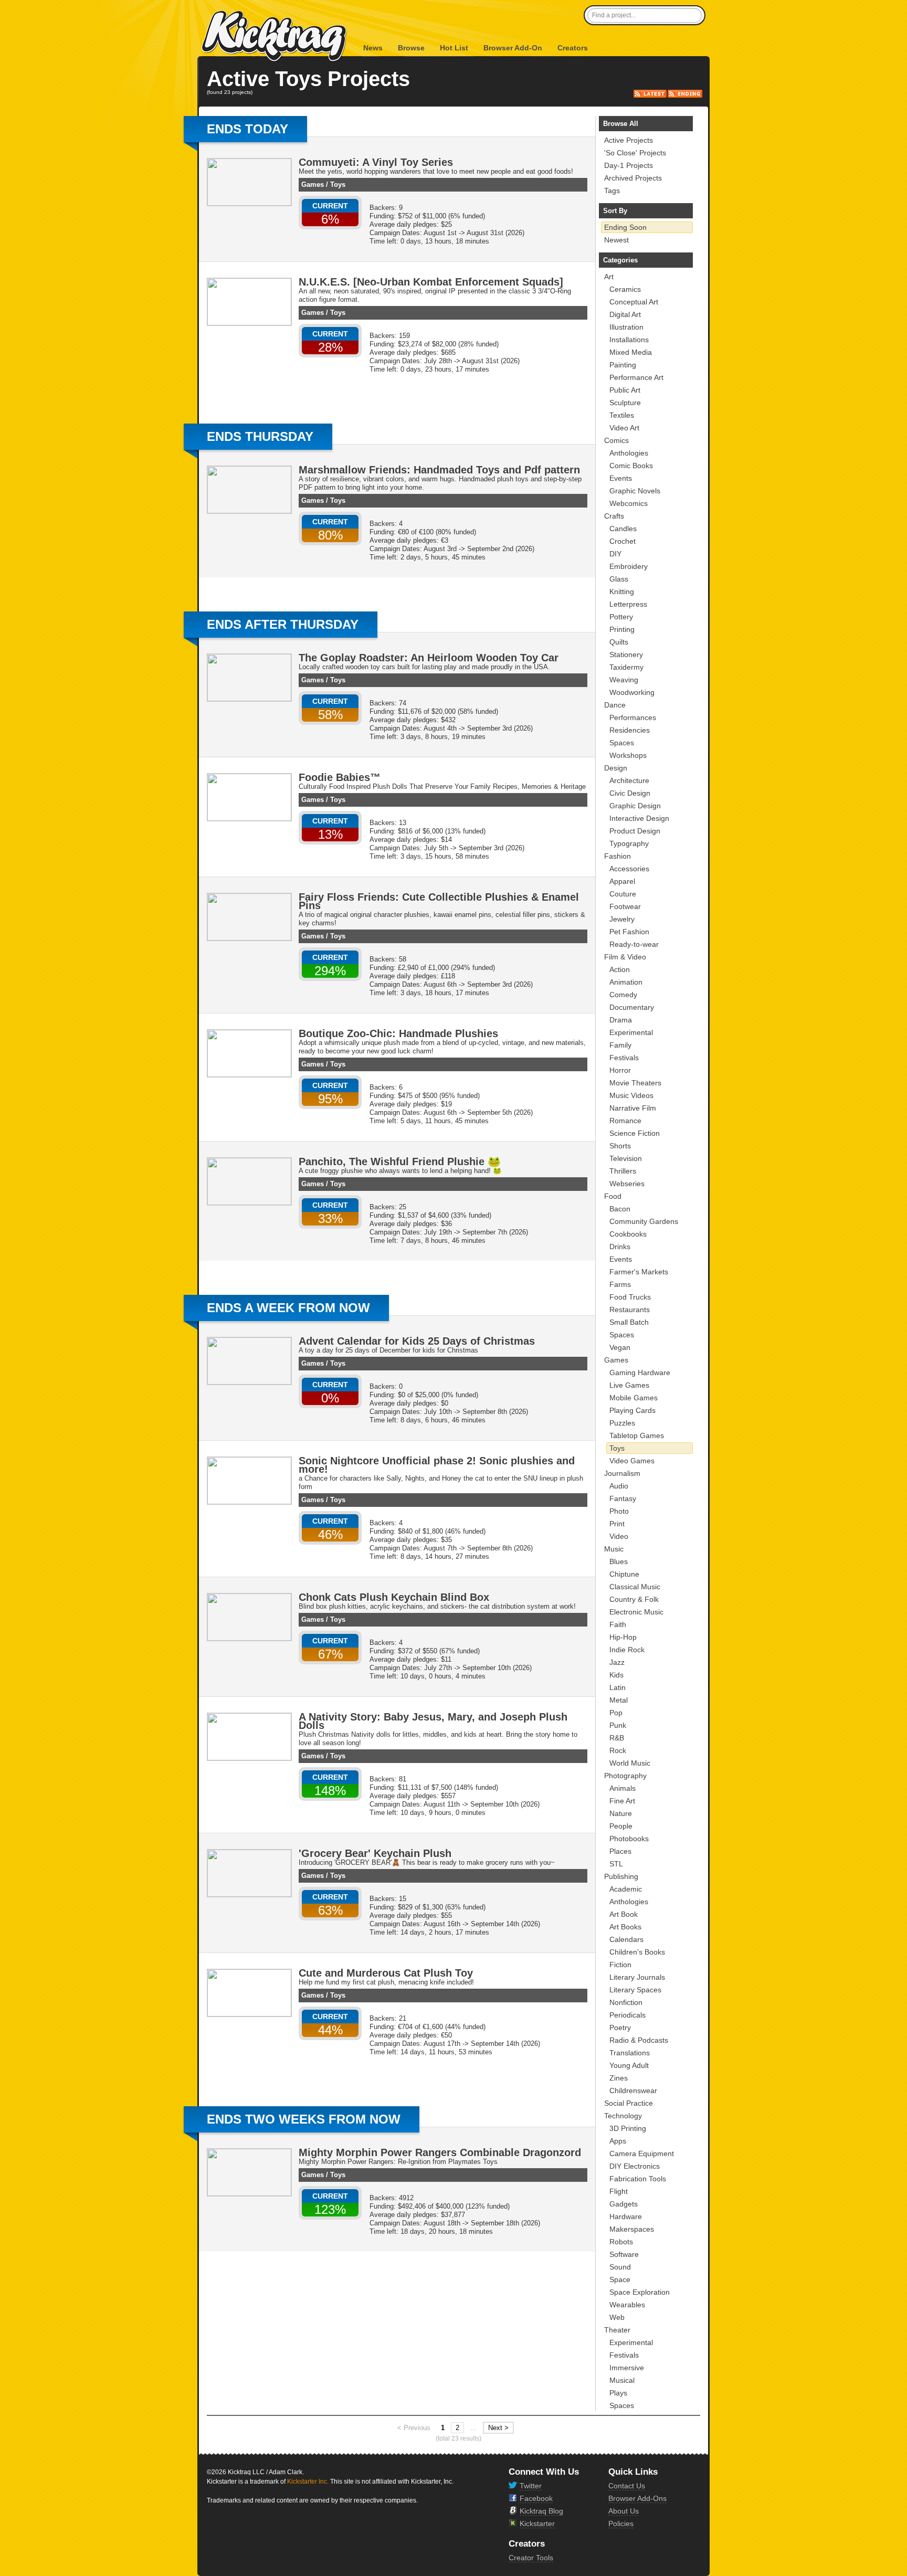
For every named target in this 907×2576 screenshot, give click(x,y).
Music (614, 1549)
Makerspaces (632, 2229)
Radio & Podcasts (639, 2040)
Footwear (625, 906)
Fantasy (623, 1498)
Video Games (632, 1461)
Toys (338, 184)
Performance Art (636, 377)
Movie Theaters (635, 1083)
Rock (618, 1750)
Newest (616, 240)
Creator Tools (531, 2558)
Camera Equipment (642, 2153)
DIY (615, 554)
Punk (618, 1725)
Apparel (622, 881)
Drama (621, 1020)
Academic (626, 1889)
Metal (619, 1700)
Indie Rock (627, 1650)
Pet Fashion (629, 932)
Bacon (620, 1209)
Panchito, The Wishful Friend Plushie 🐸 (400, 1162)
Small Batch (629, 1322)
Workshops (628, 755)
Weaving (624, 680)
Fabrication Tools (638, 2179)
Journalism (622, 1473)
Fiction (620, 1965)
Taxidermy (626, 667)
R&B (617, 1738)
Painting (623, 365)
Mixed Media (631, 352)
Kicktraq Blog (541, 2511)
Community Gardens (644, 1221)
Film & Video (625, 957)
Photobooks (629, 1839)
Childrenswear (633, 2091)
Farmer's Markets (639, 1272)
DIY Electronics (635, 2166)
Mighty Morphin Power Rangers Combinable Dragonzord (440, 2152)
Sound (620, 2267)
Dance (615, 705)
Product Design (635, 831)
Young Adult (629, 2065)
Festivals (624, 1058)
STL (616, 1864)
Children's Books (637, 1952)
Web (617, 2317)
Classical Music (635, 1587)
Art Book (624, 1914)
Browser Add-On (513, 48)
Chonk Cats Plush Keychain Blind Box (394, 1597)
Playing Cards (632, 1410)
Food (613, 1196)
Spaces (622, 743)
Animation (626, 982)
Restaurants (630, 1310)
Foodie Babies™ (340, 777)
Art (609, 277)
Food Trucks (630, 1297)
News (373, 48)
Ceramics (625, 289)
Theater (617, 2330)
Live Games (629, 1385)
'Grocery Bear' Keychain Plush (375, 1853)
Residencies (630, 730)
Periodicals (627, 2015)
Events (621, 478)
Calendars (626, 1939)
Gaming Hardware (640, 1373)
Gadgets (624, 2204)
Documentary (632, 1007)
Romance (625, 1121)
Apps (618, 2141)
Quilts (619, 642)
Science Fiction (635, 1133)
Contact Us (627, 2486)
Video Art (624, 428)
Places (620, 1851)
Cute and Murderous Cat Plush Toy (386, 1973)
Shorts (620, 1146)
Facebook (536, 2498)
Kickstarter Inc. (308, 2482)
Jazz (617, 1662)
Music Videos (631, 1095)
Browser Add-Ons (637, 2498)
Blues (619, 1561)
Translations (630, 2053)
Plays (618, 2393)
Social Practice (629, 2103)
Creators (573, 48)
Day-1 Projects (629, 165)
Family (620, 1045)
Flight (619, 2191)
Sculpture (625, 403)
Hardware (626, 2216)
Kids (616, 1675)
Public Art (625, 390)
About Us (624, 2511)
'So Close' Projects (635, 153)
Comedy (623, 995)
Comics (616, 440)
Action (620, 969)
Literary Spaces (635, 1990)
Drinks (620, 1247)
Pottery (621, 617)
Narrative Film (633, 1108)
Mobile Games (634, 1398)
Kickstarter (537, 2524)
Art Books (625, 1927)
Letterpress (628, 604)
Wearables (627, 2305)
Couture (623, 894)
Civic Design (630, 793)
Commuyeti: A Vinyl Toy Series (376, 162)
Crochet (623, 541)
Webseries (627, 1184)
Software (624, 2254)
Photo (619, 1511)
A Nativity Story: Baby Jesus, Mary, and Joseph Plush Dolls (433, 1721)
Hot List (454, 48)
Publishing (621, 1876)
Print (617, 1524)
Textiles (622, 415)
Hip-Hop (623, 1637)
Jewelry (622, 919)
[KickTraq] (275, 36)
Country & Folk (634, 1599)
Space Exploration (640, 2292)
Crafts (614, 516)
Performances (633, 717)
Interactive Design (639, 818)
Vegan (620, 1347)
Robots (621, 2242)
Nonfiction (626, 2002)
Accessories (629, 869)
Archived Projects (633, 178)
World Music (630, 1763)
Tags (612, 191)
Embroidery (629, 566)
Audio (619, 1486)
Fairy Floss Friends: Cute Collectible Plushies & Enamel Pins (439, 901)
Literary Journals (637, 1977)
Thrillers (623, 1171)
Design (616, 768)
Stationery (626, 654)
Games (313, 184)
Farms (620, 1284)
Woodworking (632, 692)
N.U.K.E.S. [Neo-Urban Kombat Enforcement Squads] (431, 282)
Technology (623, 2116)
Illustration (626, 327)
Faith (618, 1624)
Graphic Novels (635, 491)
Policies (621, 2524)
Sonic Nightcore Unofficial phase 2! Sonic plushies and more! (437, 1465)
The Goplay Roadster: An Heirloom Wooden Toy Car (429, 658)
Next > (498, 2428)
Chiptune (624, 1574)
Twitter (531, 2486)
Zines (619, 2078)
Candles (623, 529)
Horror (620, 1070)
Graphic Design (635, 806)
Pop (616, 1713)
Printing (622, 629)
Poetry (620, 2028)
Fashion (618, 856)
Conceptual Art (634, 302)
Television (626, 1158)
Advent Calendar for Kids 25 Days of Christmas (417, 1341)
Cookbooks (628, 1234)
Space (620, 2279)
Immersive (627, 2368)
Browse (411, 48)
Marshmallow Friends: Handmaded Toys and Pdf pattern (439, 470)
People (621, 1826)
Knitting (622, 592)
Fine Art (622, 1801)
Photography (625, 1776)
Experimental (631, 1032)
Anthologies (629, 453)
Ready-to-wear (634, 944)
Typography (629, 843)
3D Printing (628, 2128)
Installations (629, 340)
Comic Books (631, 466)
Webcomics (629, 503)
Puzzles (622, 1423)
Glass (619, 579)
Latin (618, 1687)
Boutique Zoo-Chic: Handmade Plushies (398, 1033)
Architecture (629, 780)
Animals (623, 1788)
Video (619, 1536)
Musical (622, 2380)
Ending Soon (625, 227)
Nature (621, 1813)
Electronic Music (636, 1612)
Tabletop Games (637, 1435)
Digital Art (625, 314)
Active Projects (629, 140)
